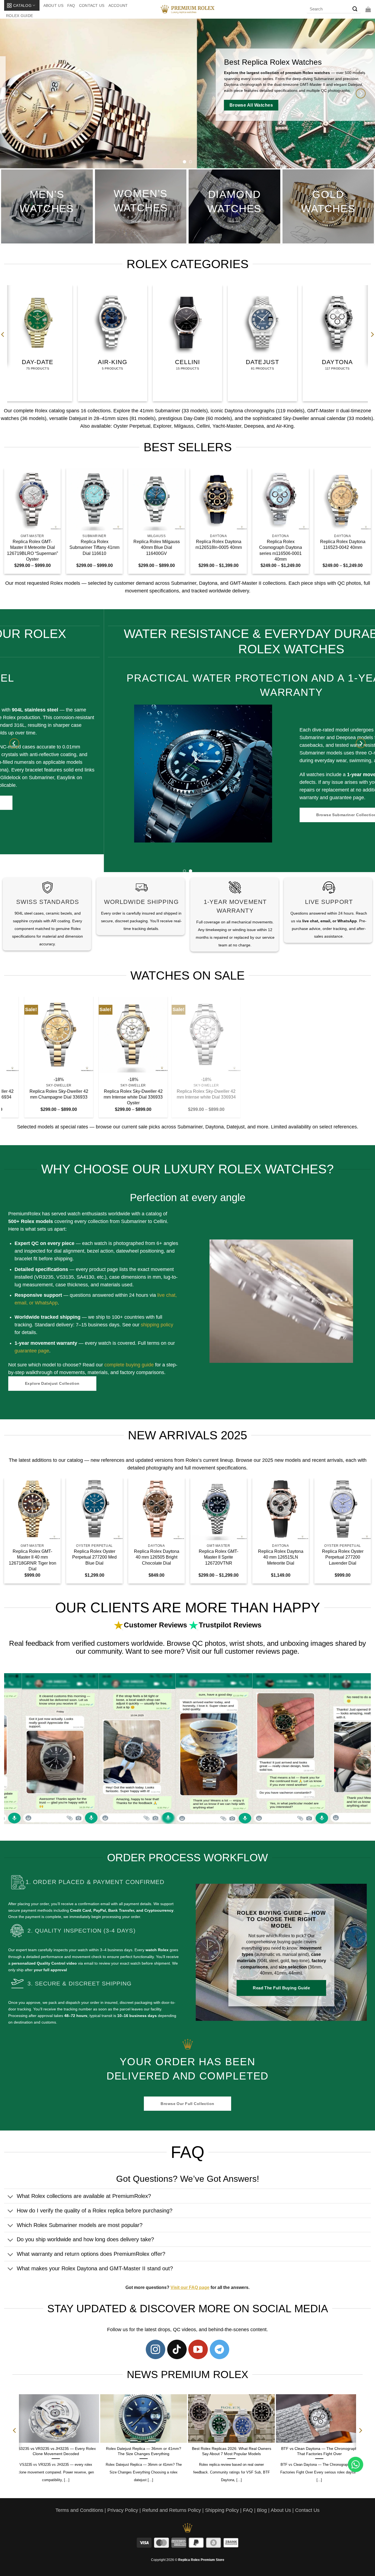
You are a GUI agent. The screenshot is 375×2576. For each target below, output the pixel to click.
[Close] (282, 1227)
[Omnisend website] (188, 1343)
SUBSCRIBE (238, 1310)
